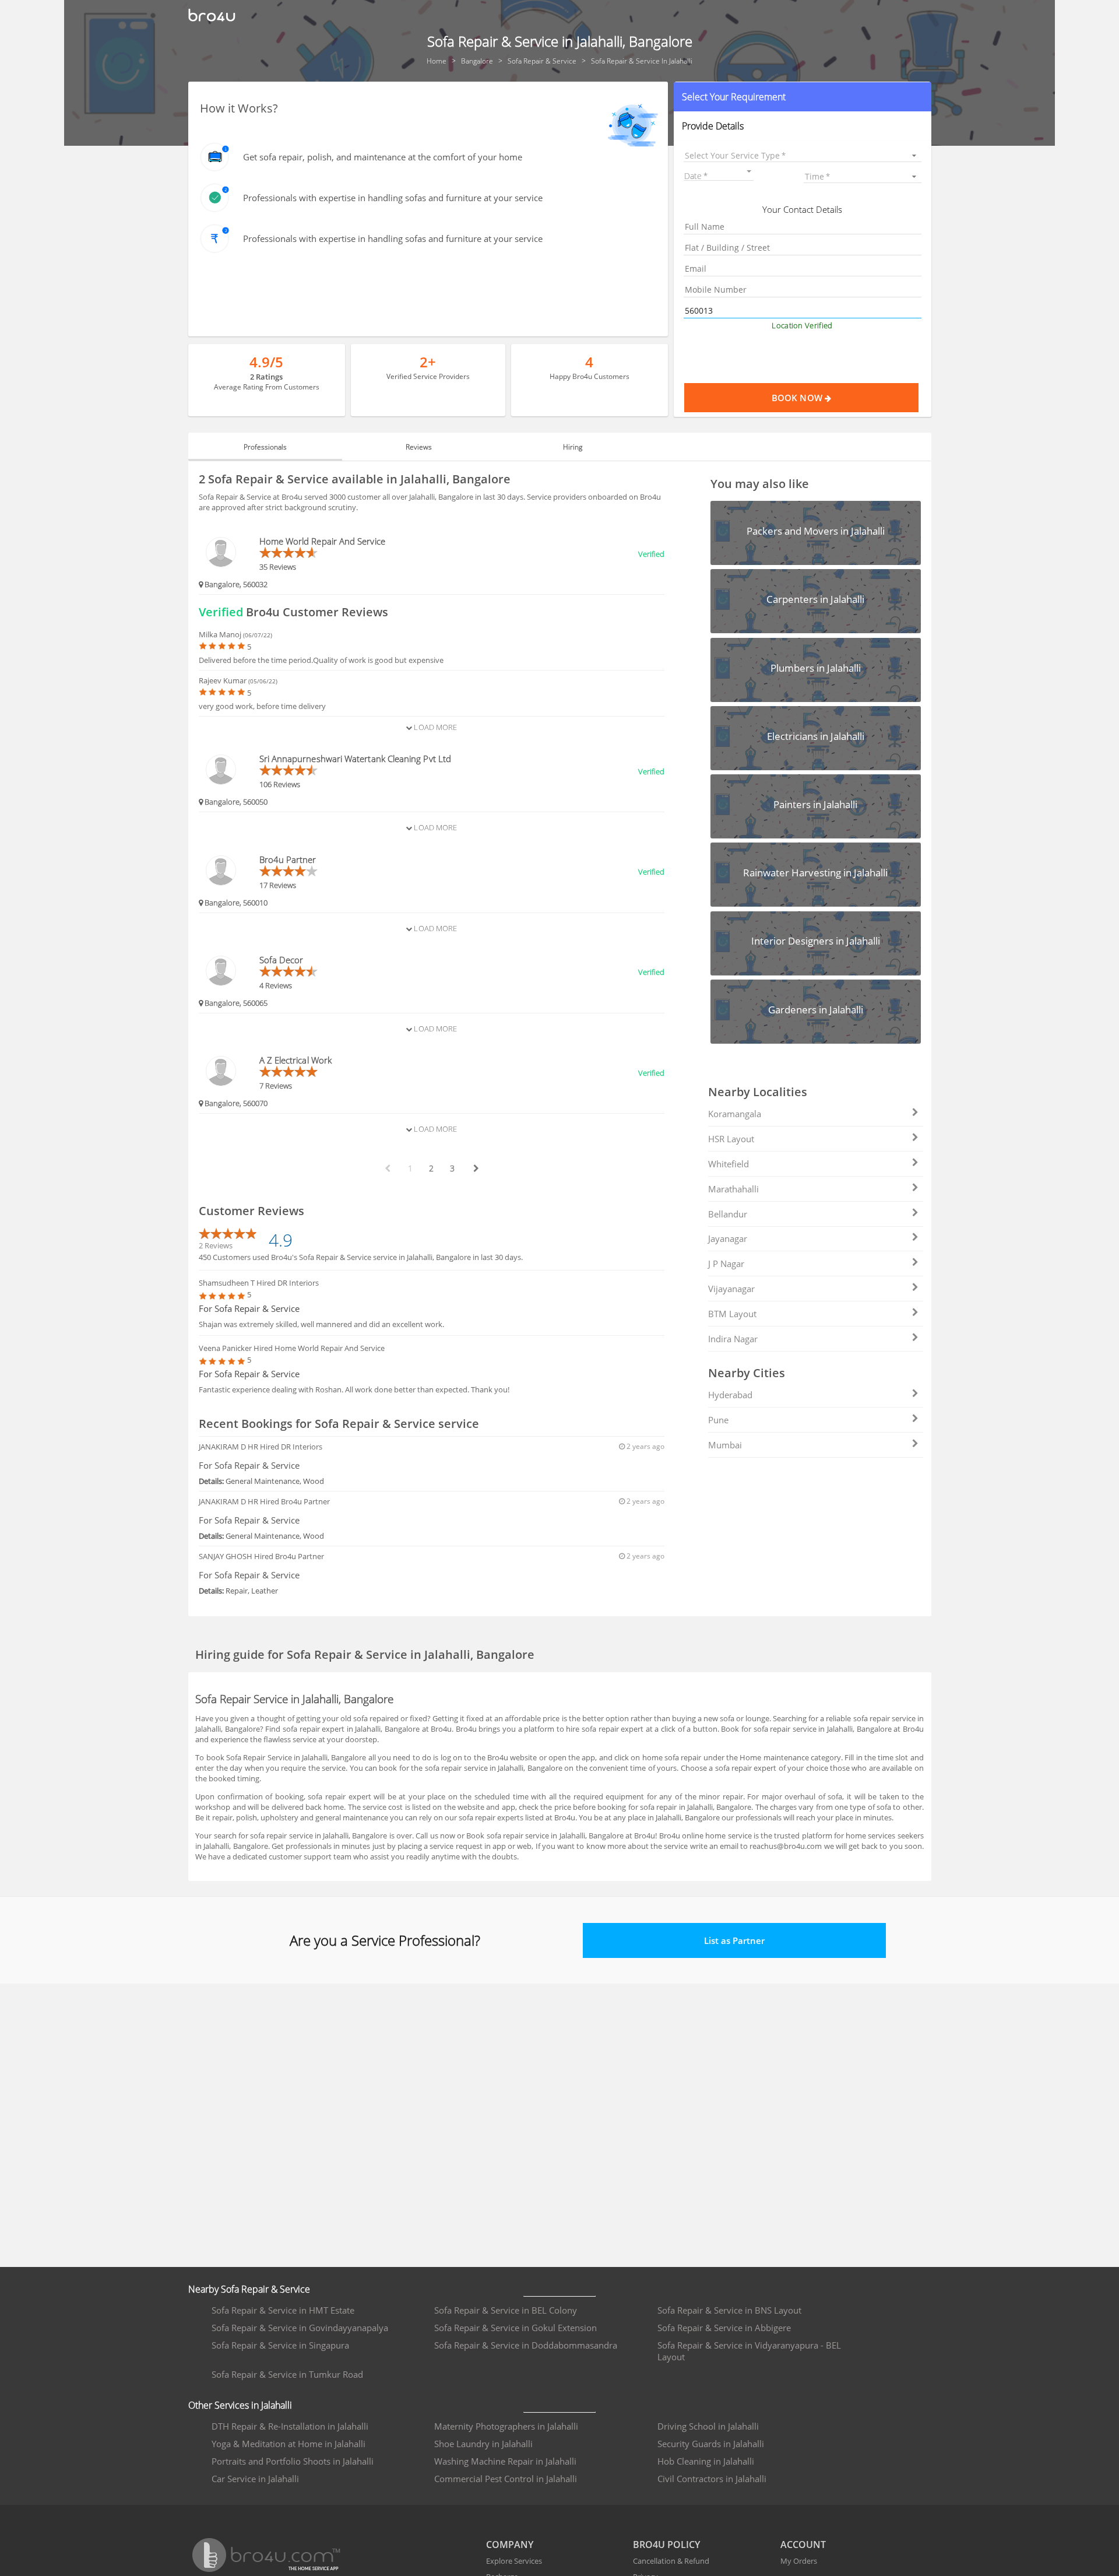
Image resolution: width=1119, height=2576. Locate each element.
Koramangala (735, 1114)
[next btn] (476, 1168)
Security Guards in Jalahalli (711, 2444)
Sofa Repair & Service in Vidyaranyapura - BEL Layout (749, 2351)
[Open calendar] (749, 171)
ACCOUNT (803, 2545)
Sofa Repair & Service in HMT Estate (283, 2310)
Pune (718, 1420)
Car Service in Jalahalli (255, 2479)
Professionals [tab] (265, 447)
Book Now (798, 398)
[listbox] (802, 155)
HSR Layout (731, 1139)
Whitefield (729, 1164)
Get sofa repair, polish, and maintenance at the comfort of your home (383, 157)
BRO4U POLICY (666, 2545)
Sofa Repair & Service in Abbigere (724, 2328)
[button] (802, 97)
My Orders (799, 2561)
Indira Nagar (733, 1339)
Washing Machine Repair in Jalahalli (505, 2461)
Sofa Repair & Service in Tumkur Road (287, 2374)
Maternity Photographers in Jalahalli (506, 2426)
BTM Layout (732, 1314)
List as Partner (734, 1940)
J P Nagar (726, 1264)
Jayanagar (728, 1238)
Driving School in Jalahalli (708, 2426)
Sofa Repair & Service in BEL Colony (506, 2310)
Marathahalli (733, 1189)
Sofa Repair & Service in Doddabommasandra (526, 2345)
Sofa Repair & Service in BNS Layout (729, 2310)
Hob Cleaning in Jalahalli (706, 2461)
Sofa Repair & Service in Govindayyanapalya (300, 2328)
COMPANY (510, 2545)
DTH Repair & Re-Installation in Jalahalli (290, 2426)
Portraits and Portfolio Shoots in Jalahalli (293, 2461)
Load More (434, 727)
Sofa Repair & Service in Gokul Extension (515, 2328)
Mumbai (725, 1445)
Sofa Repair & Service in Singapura (280, 2345)
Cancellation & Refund (671, 2561)
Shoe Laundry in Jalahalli (483, 2444)
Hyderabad (730, 1395)
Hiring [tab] (573, 447)
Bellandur (728, 1214)
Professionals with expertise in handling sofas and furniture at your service (393, 198)
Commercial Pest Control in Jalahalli (506, 2479)
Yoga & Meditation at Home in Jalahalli (288, 2444)
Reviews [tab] (419, 447)
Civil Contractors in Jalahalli (712, 2479)
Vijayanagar (731, 1289)
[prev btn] (387, 1168)
